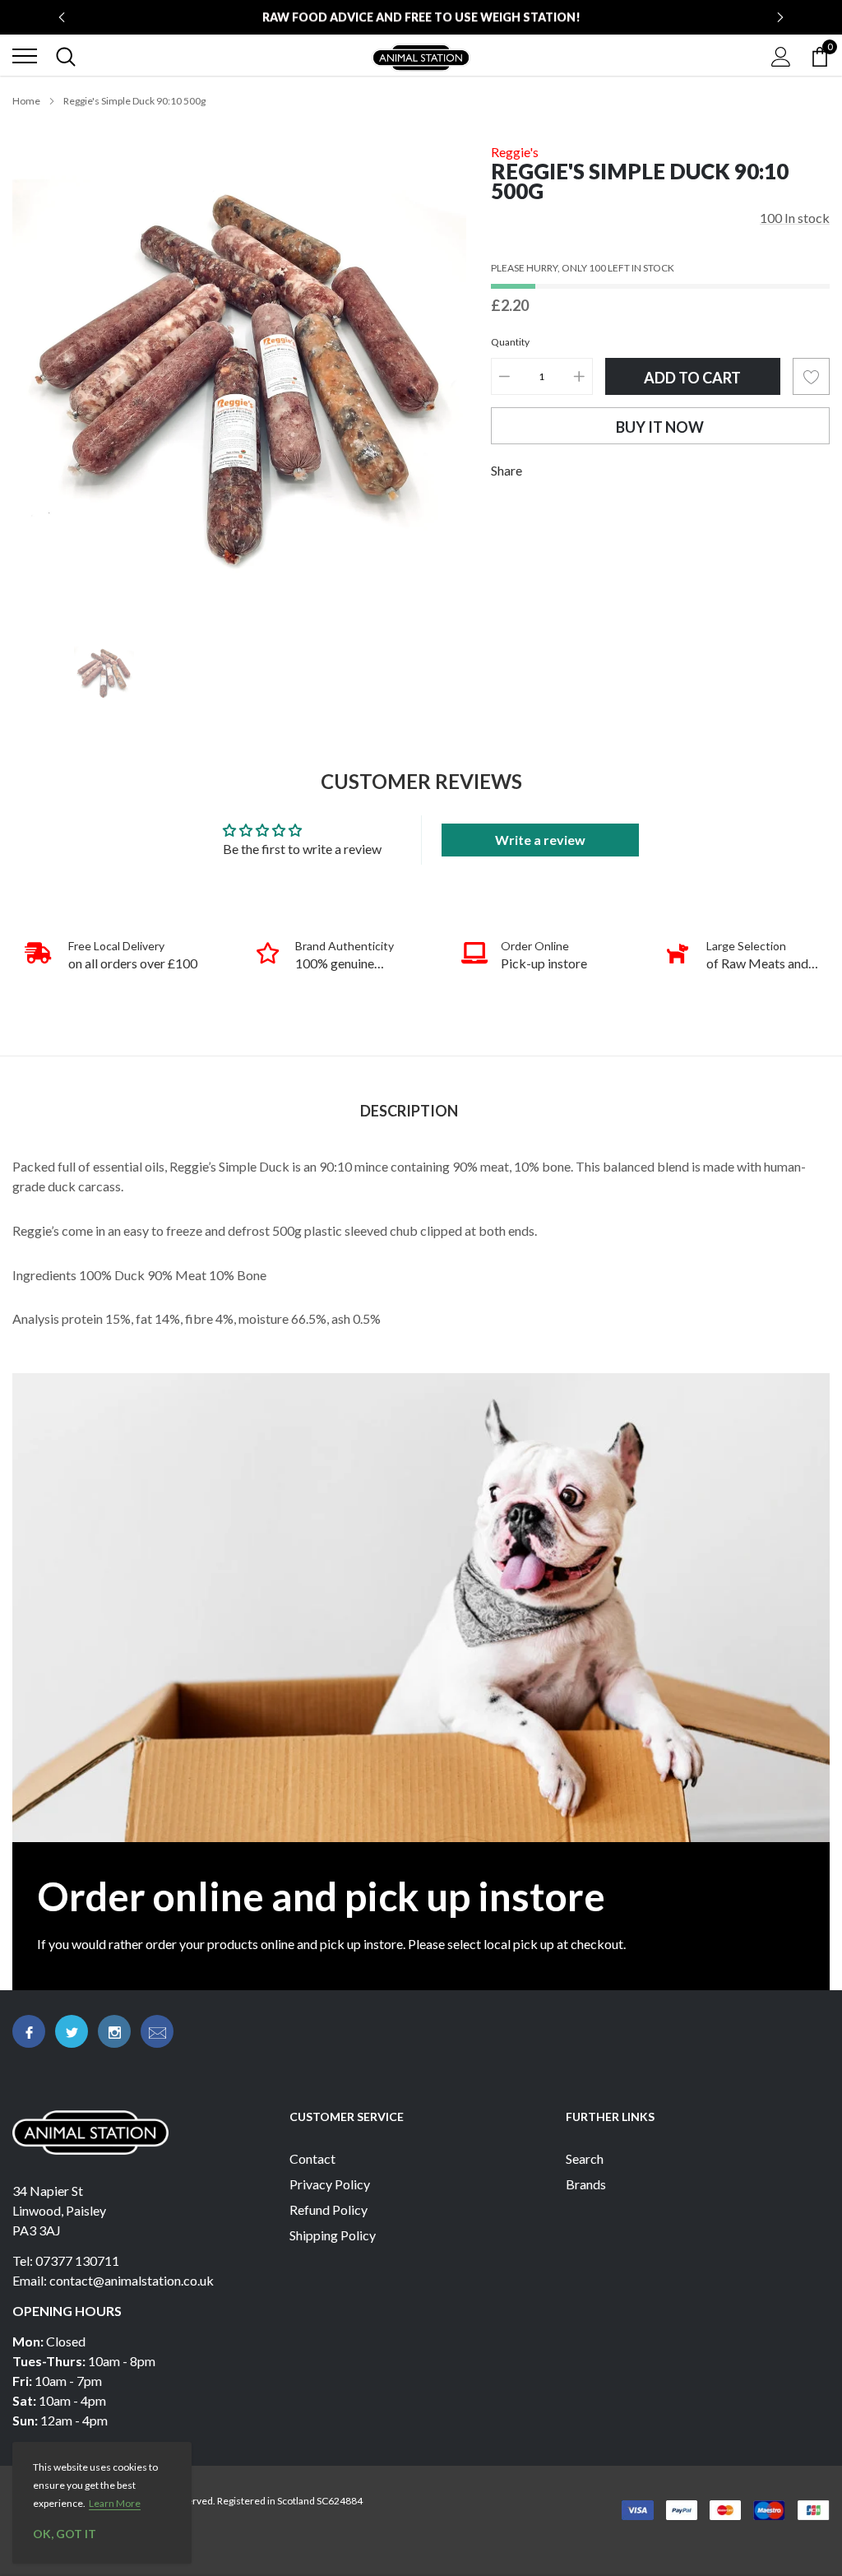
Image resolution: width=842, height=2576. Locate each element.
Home (26, 101)
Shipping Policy (333, 2235)
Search (585, 2158)
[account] (781, 56)
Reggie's (515, 152)
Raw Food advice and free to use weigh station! (421, 17)
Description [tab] (409, 1111)
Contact (312, 2158)
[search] (66, 56)
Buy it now (660, 427)
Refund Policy (328, 2209)
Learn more (115, 2503)
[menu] (25, 56)
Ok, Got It (65, 2534)
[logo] (421, 56)
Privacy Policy (330, 2184)
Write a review (540, 840)
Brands (586, 2184)
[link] (104, 673)
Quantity (510, 342)
